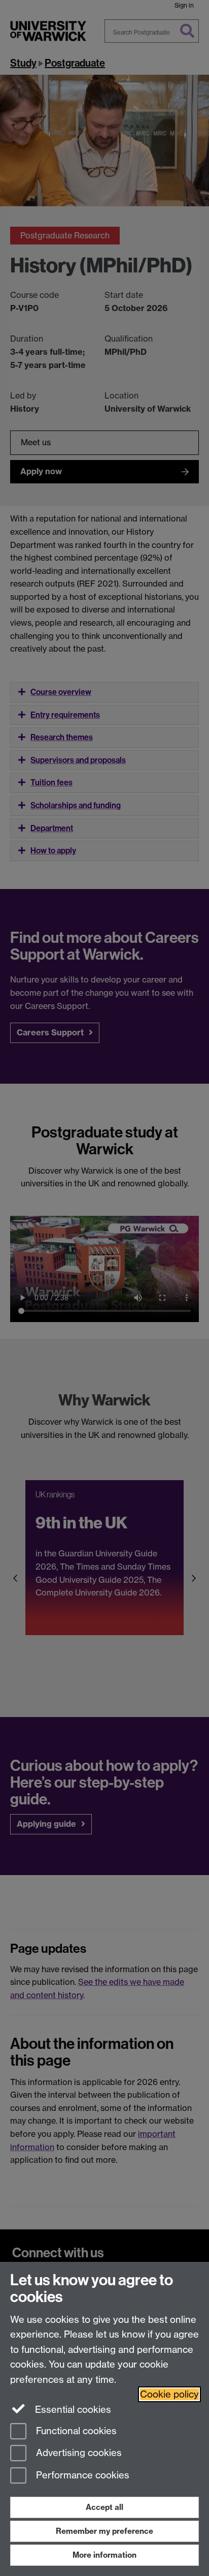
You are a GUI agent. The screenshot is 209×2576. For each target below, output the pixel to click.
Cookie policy (169, 2394)
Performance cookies (81, 2476)
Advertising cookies (78, 2453)
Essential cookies (72, 2410)
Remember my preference (104, 2531)
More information (104, 2555)
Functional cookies (75, 2431)
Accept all (104, 2507)
